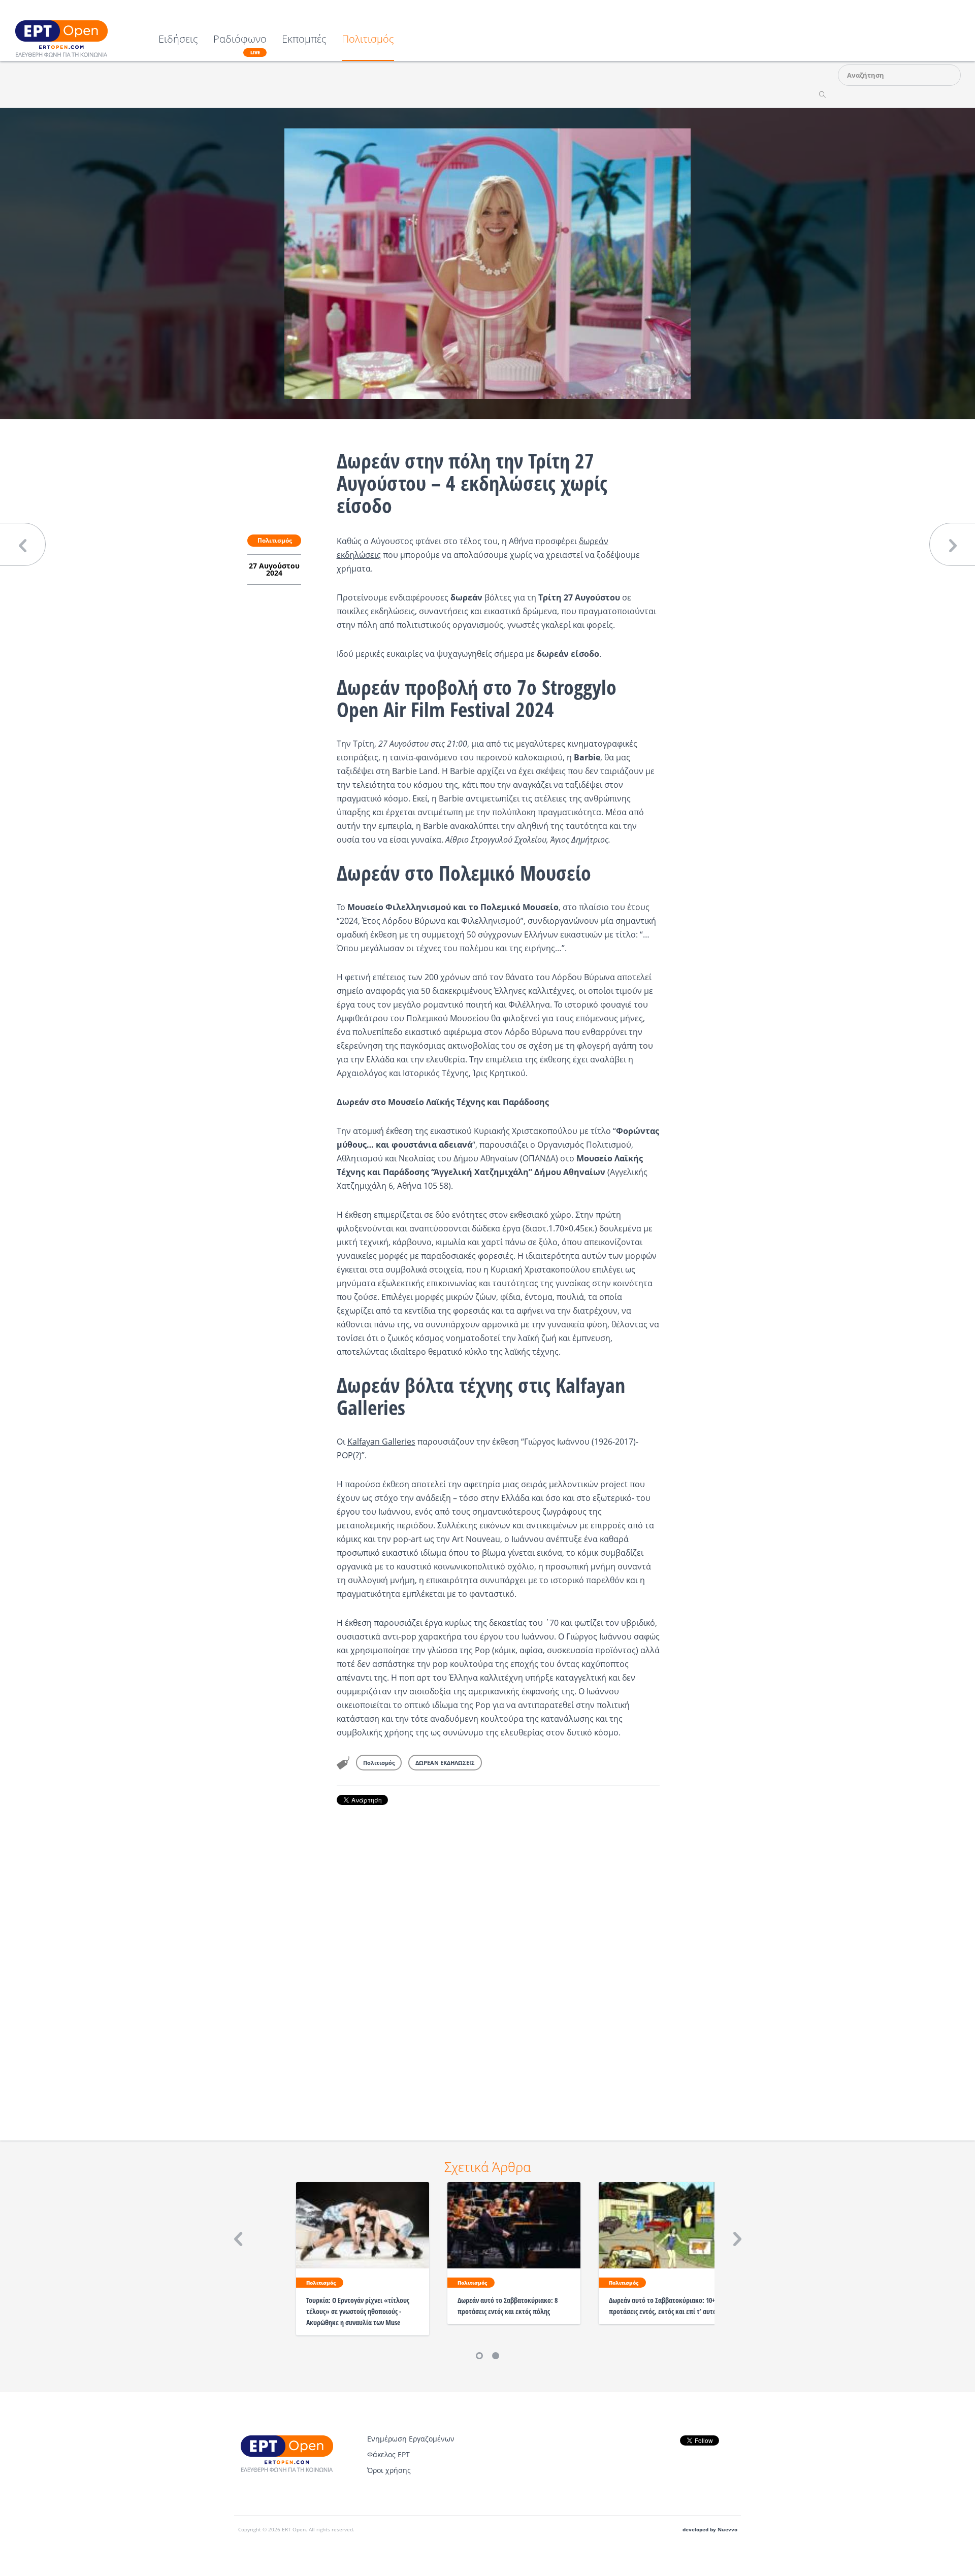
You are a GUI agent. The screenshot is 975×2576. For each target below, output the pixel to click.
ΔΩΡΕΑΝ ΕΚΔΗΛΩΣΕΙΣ (445, 1763)
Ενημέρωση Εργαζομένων (411, 2439)
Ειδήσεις (178, 40)
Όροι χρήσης (389, 2470)
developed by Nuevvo (710, 2530)
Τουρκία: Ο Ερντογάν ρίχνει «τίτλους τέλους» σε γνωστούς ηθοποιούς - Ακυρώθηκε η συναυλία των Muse (358, 2311)
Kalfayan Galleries (381, 1442)
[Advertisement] (498, 1959)
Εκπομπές (304, 40)
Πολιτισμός (368, 40)
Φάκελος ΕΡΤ (388, 2454)
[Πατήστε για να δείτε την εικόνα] (487, 263)
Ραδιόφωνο (240, 45)
